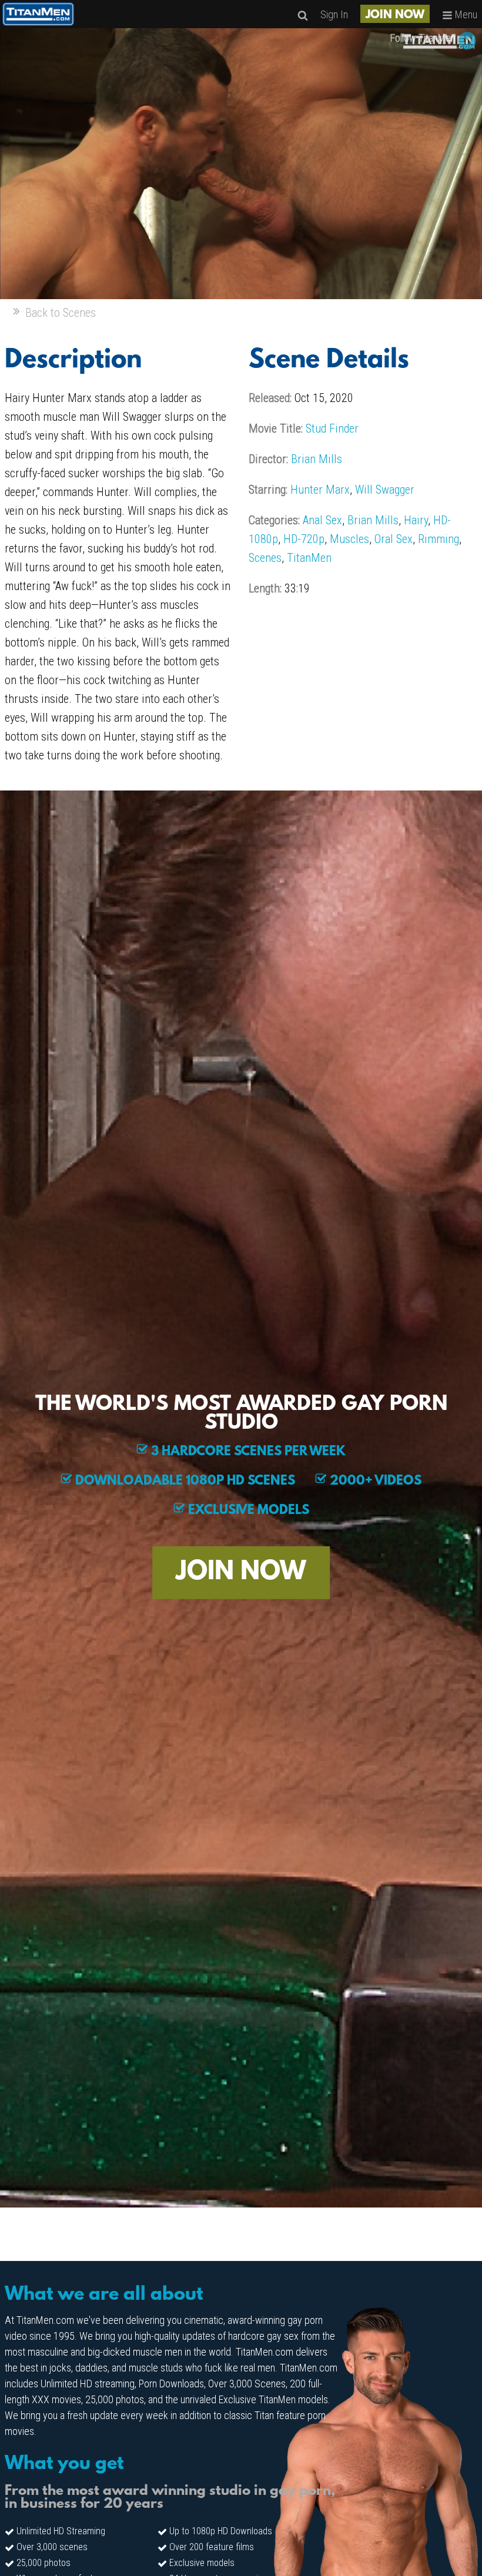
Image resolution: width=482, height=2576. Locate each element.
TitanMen (309, 558)
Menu (465, 14)
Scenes (265, 558)
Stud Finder (332, 428)
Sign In (334, 14)
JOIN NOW (395, 15)
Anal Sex (322, 520)
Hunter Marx (320, 490)
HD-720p (304, 539)
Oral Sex (394, 539)
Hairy (416, 520)
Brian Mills (317, 459)
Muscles (349, 539)
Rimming (439, 539)
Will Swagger (385, 490)
